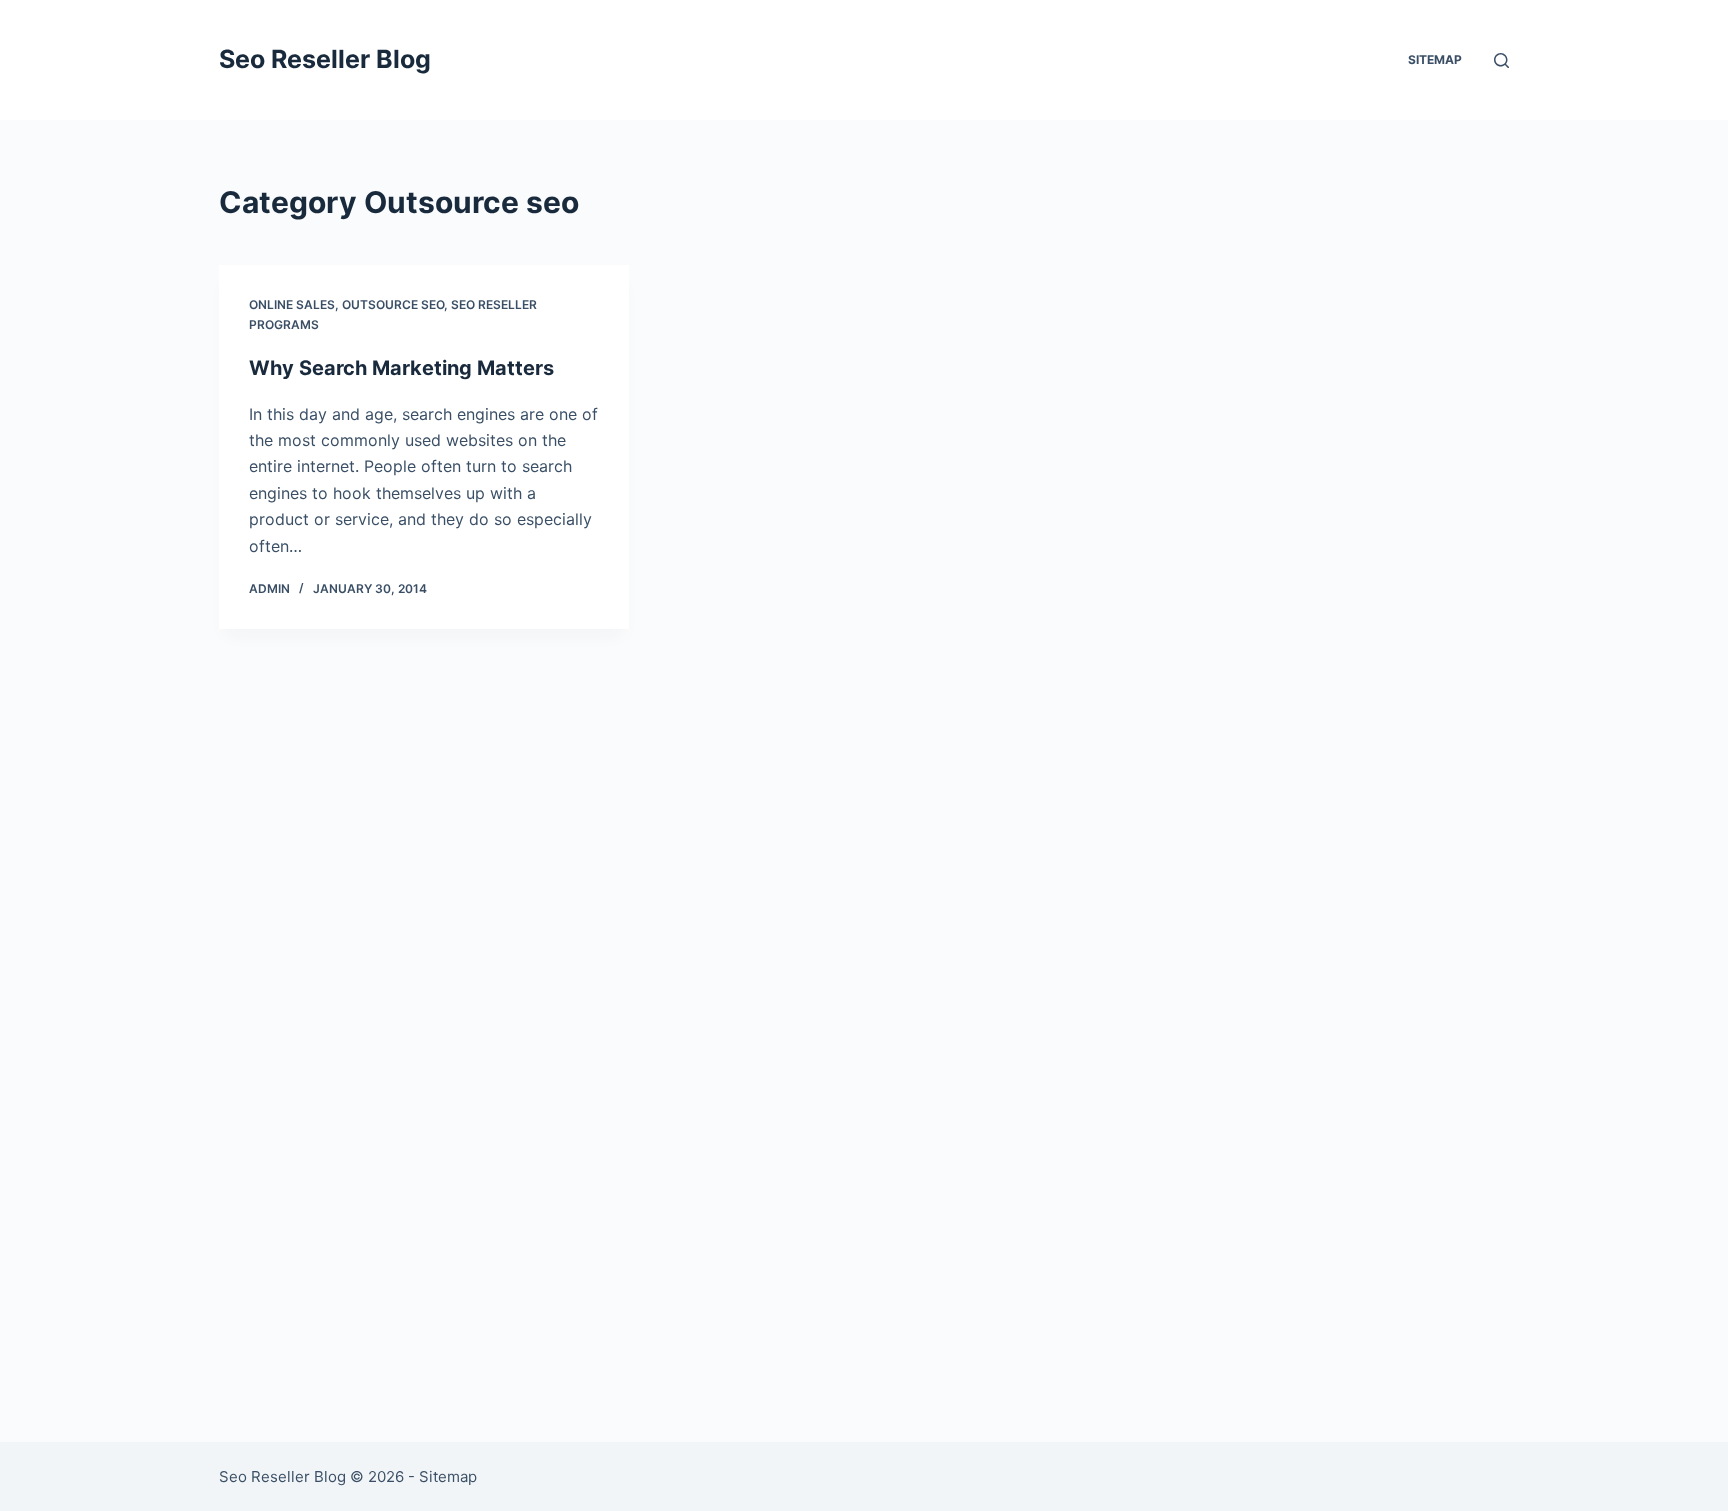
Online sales (292, 304)
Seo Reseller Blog (325, 59)
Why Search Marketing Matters (401, 368)
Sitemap (1435, 59)
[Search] (1501, 60)
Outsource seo (393, 304)
